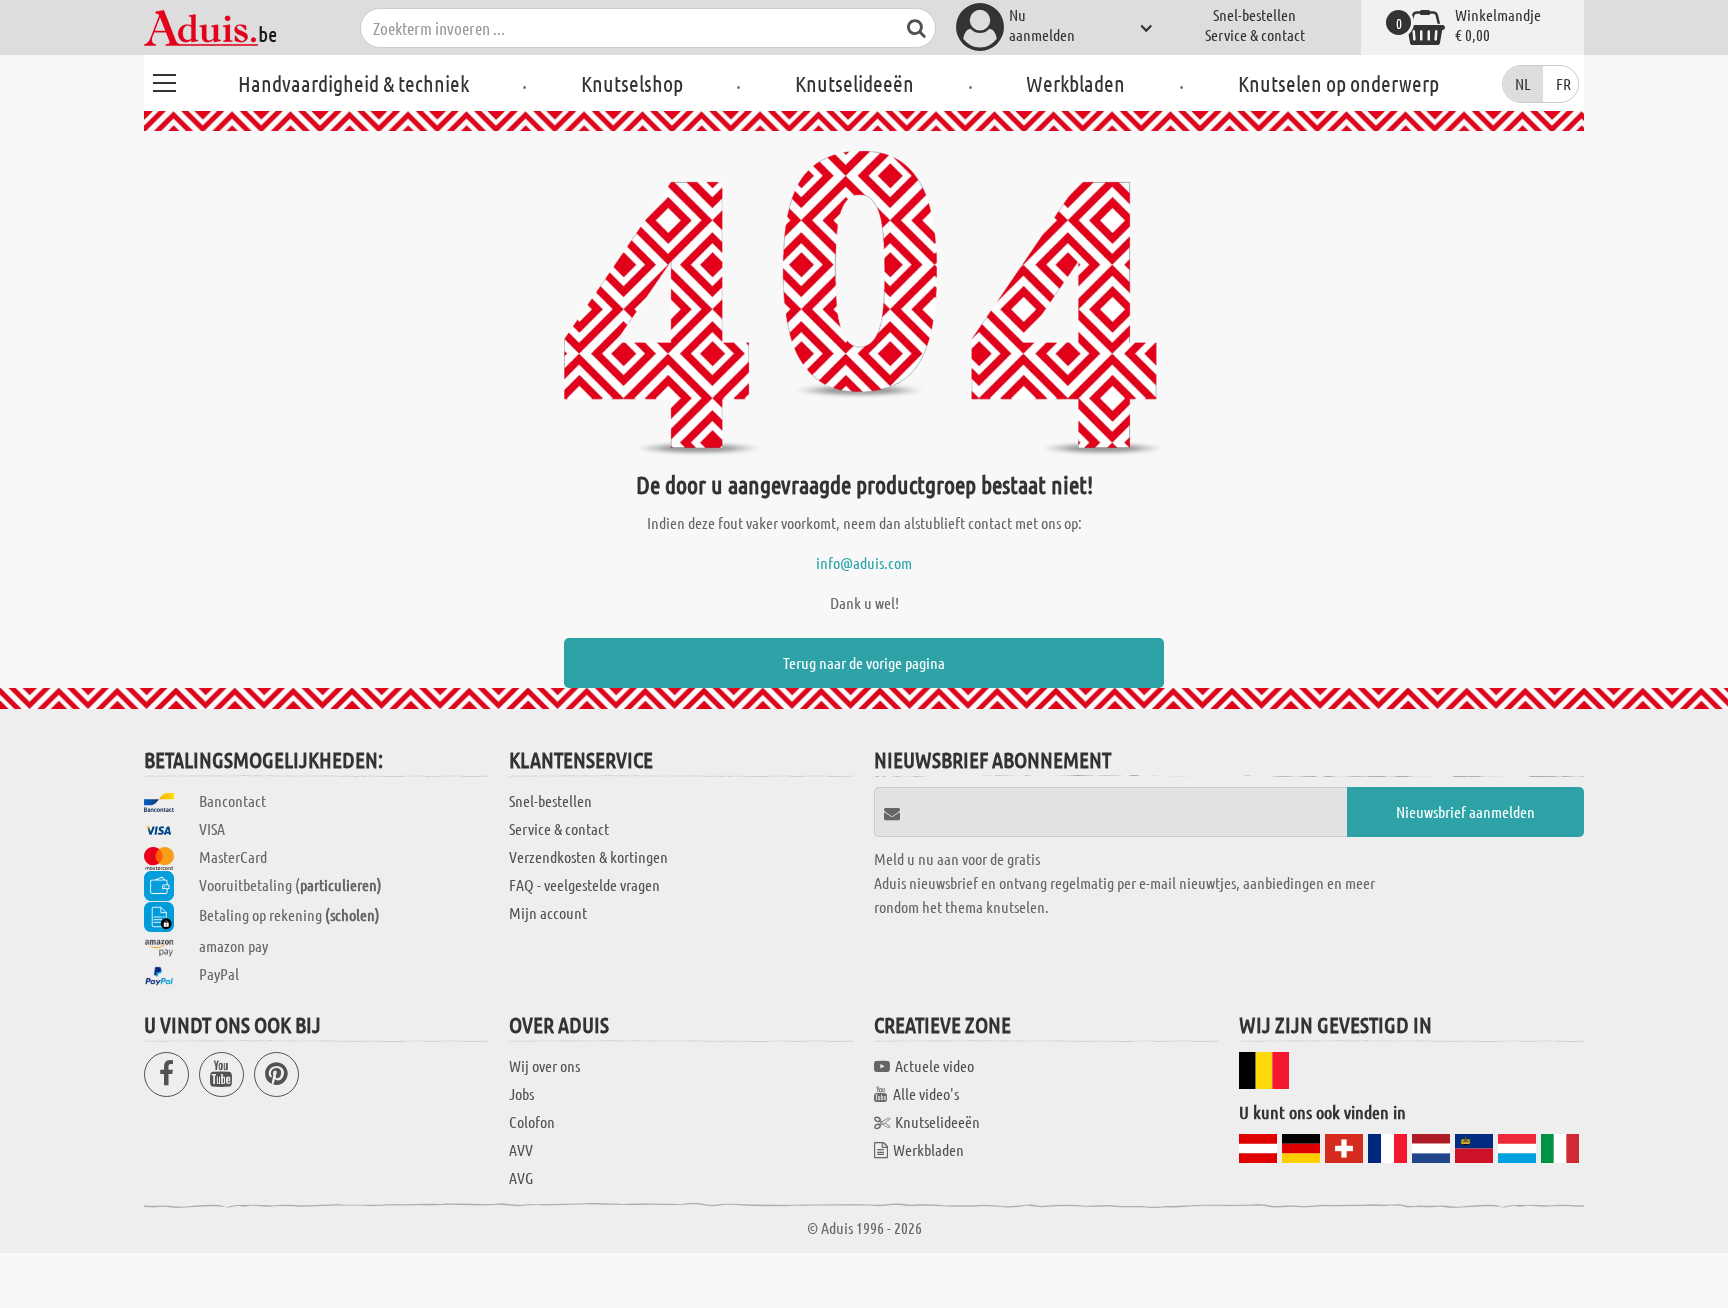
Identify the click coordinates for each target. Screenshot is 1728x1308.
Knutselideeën (854, 83)
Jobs (521, 1093)
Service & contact (1255, 34)
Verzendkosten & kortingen (588, 856)
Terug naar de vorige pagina (864, 662)
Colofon (532, 1121)
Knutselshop (632, 83)
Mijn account (548, 912)
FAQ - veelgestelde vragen (584, 884)
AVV (521, 1149)
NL (1523, 83)
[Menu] (164, 80)
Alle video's (926, 1093)
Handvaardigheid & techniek (353, 83)
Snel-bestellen (1254, 14)
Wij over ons (544, 1065)
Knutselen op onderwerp (1338, 83)
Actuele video (934, 1065)
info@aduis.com (864, 562)
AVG (521, 1177)
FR (1563, 83)
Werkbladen (1075, 83)
